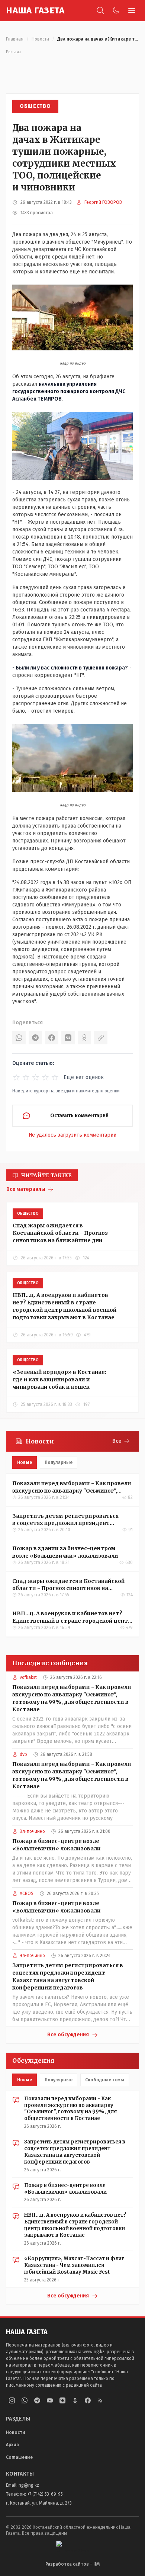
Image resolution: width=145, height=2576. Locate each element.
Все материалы (26, 1189)
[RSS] (100, 2400)
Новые (25, 1462)
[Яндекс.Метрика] (72, 2546)
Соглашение (19, 2457)
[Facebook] (52, 1038)
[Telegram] (35, 1038)
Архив (12, 2445)
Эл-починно (32, 1831)
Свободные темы (105, 2080)
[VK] (68, 1038)
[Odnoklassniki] (75, 2400)
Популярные (59, 1462)
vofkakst (28, 1677)
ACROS (27, 1894)
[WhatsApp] (19, 1038)
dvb (23, 1754)
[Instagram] (12, 2400)
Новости (40, 39)
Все (117, 1441)
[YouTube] (50, 2400)
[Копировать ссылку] (101, 1038)
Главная (15, 39)
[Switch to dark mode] (116, 10)
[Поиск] (100, 10)
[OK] (84, 1038)
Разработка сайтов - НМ (72, 2564)
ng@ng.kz (29, 2485)
